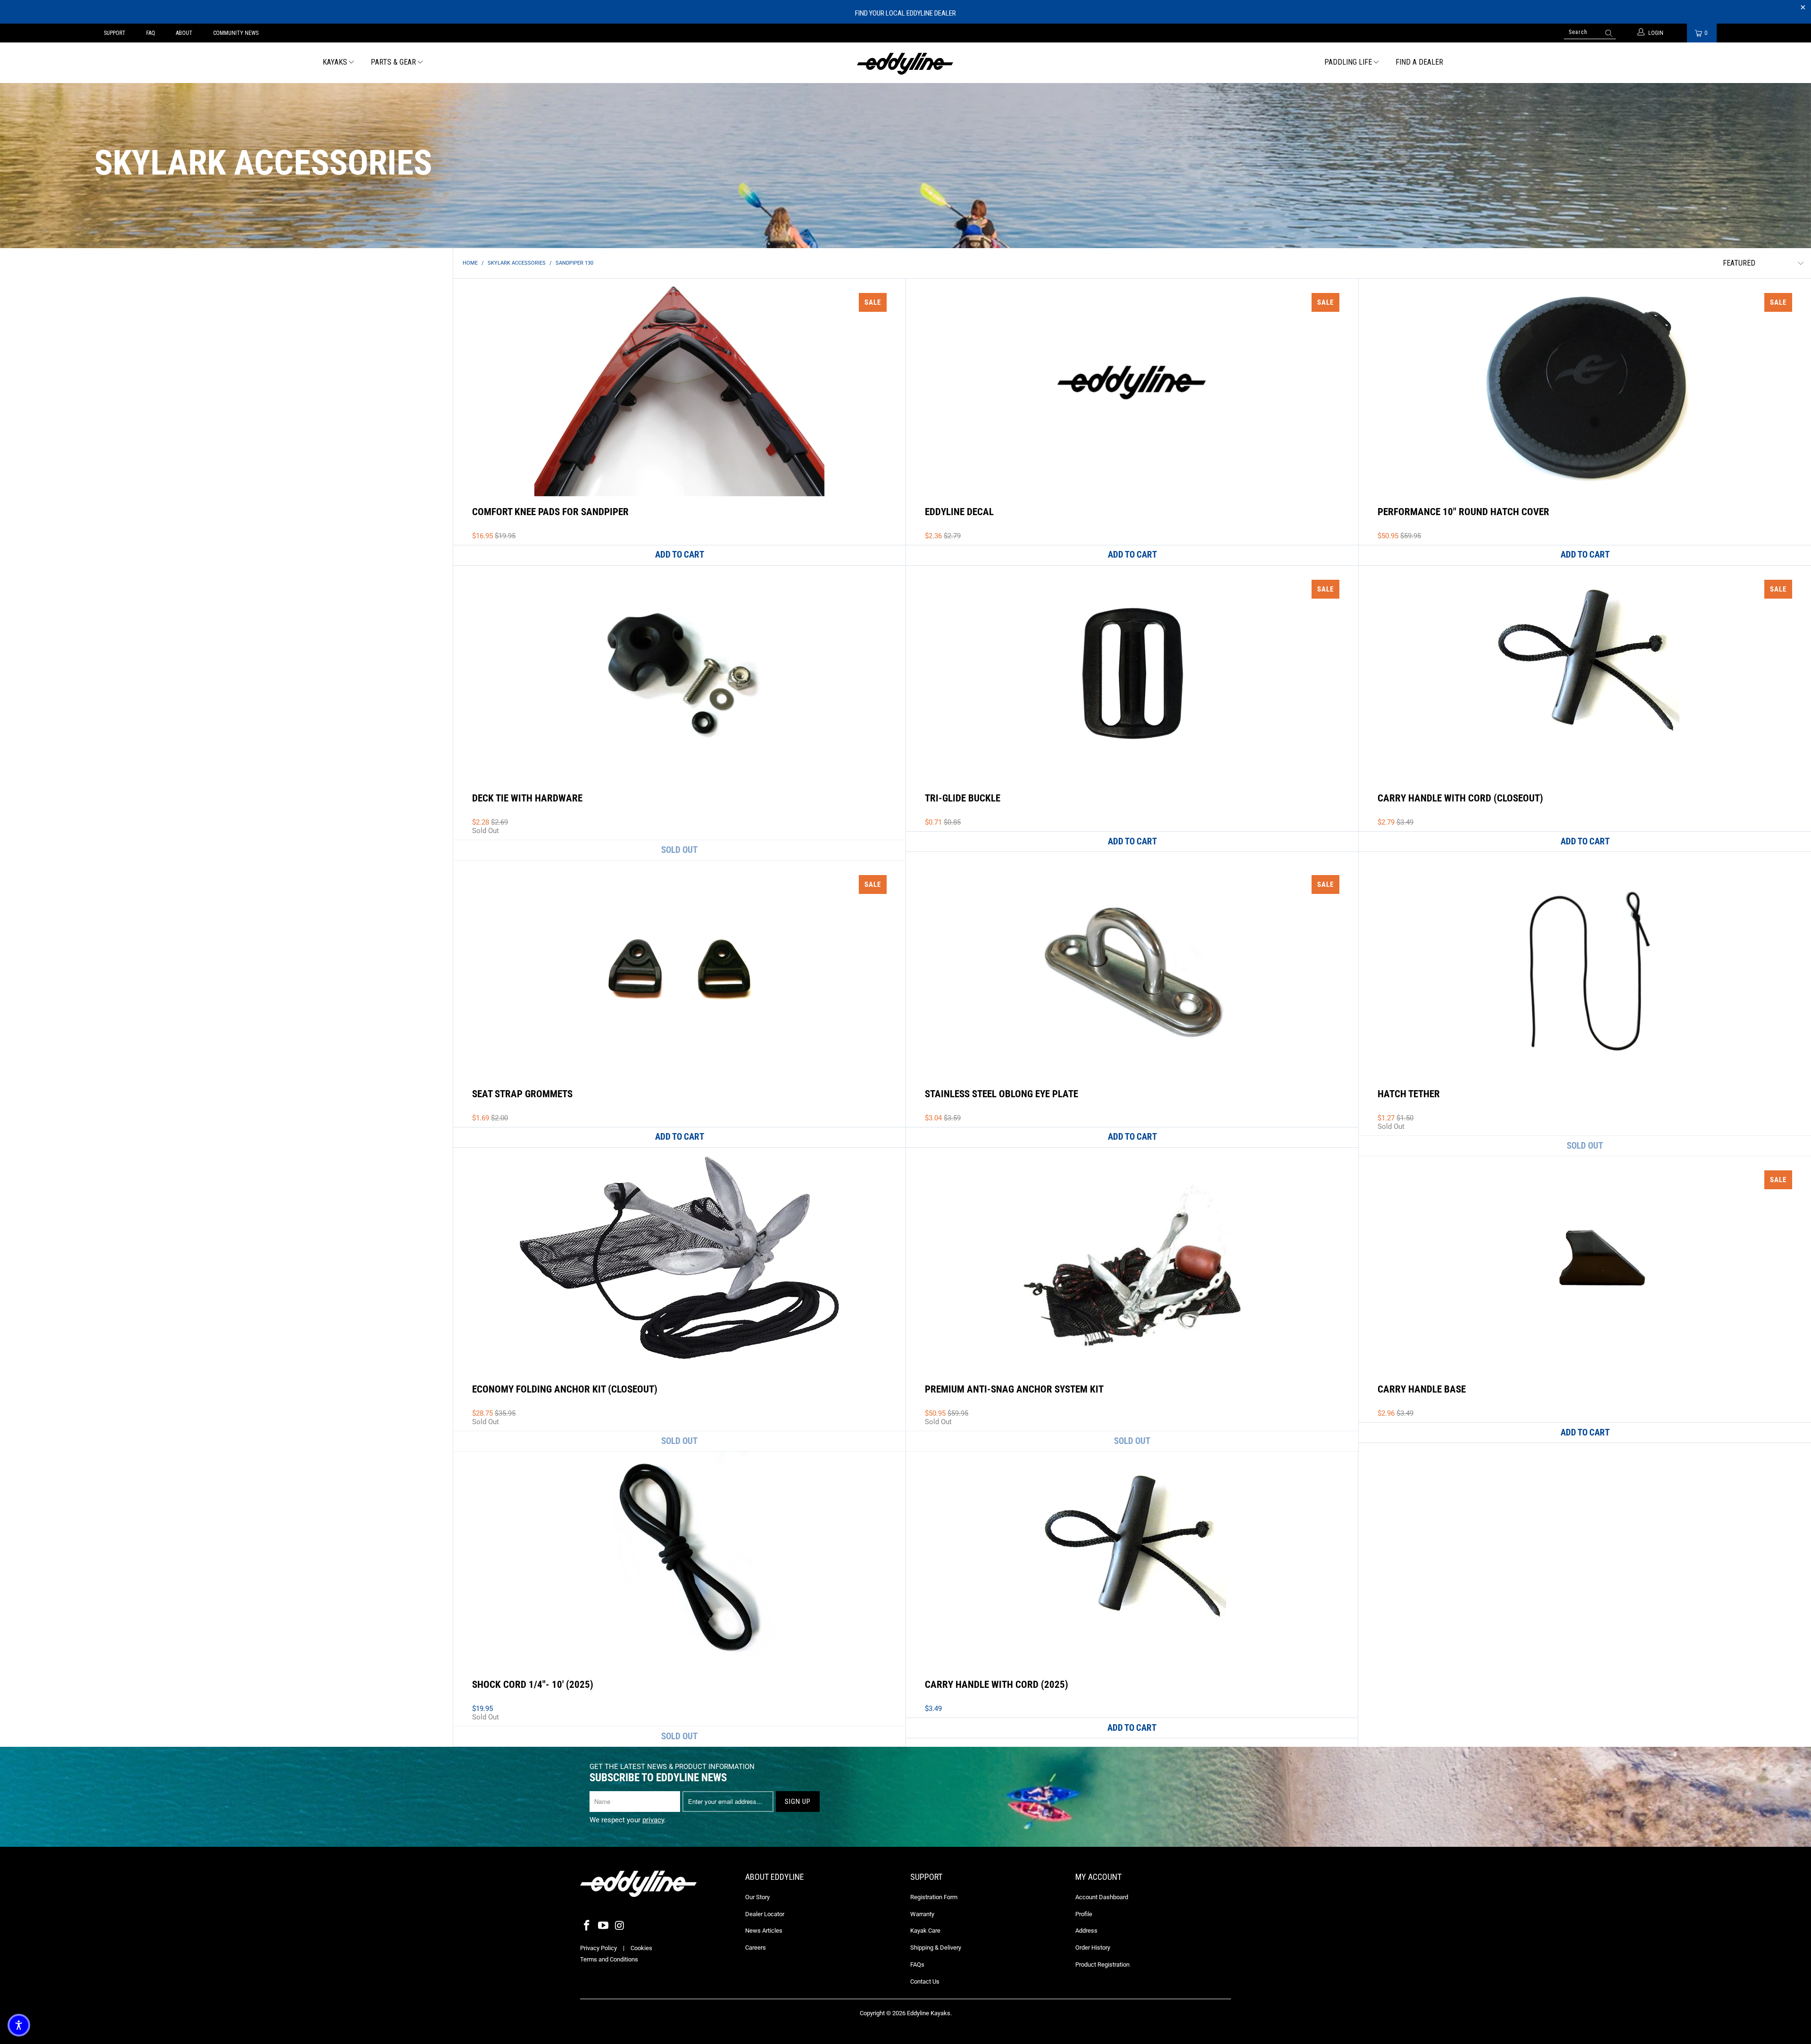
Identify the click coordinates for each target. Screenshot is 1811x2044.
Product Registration (1102, 1965)
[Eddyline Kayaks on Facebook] (587, 1926)
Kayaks (335, 62)
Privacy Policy (598, 1948)
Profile (1084, 1914)
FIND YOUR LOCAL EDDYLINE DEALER (905, 13)
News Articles (764, 1931)
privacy (653, 1820)
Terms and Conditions (609, 1959)
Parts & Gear (393, 62)
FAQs (917, 1965)
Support (115, 33)
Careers (756, 1948)
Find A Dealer (1419, 62)
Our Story (757, 1897)
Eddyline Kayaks (929, 2013)
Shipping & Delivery (936, 1948)
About (184, 33)
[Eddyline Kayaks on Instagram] (620, 1926)
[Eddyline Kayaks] (905, 63)
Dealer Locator (765, 1914)
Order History (1093, 1948)
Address (1086, 1931)
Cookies (641, 1948)
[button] (19, 2025)
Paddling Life (1348, 62)
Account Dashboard (1102, 1897)
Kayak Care (925, 1931)
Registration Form (934, 1897)
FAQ (151, 33)
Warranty (922, 1914)
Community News (236, 33)
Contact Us (925, 1981)
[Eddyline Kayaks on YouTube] (604, 1926)
